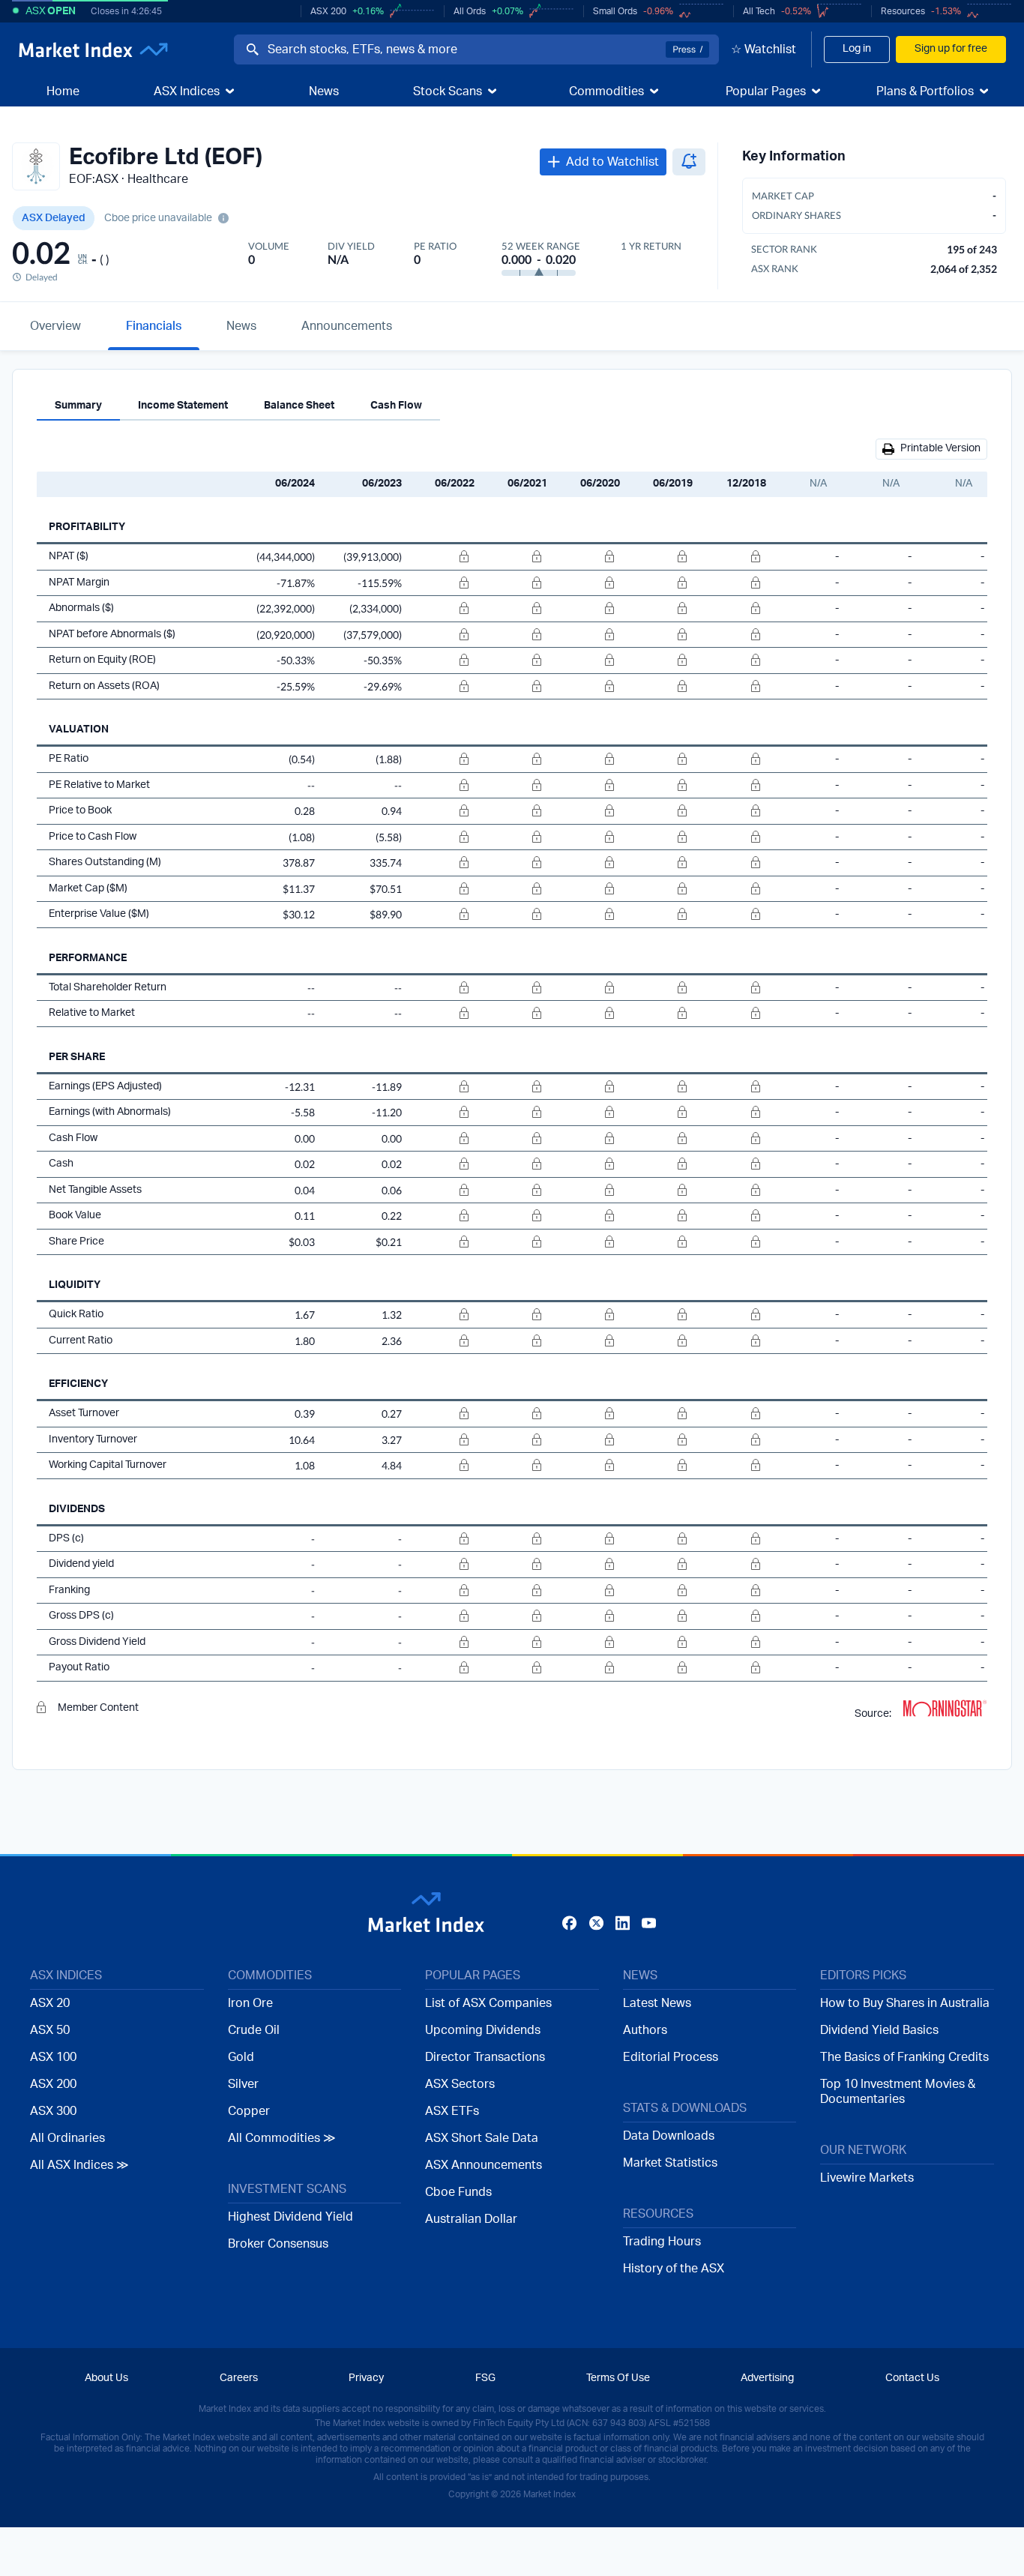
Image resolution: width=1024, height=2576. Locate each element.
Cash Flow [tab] (396, 406)
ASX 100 (53, 2057)
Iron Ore (250, 2003)
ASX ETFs (452, 2111)
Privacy (366, 2378)
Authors (645, 2030)
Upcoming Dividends (483, 2030)
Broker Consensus (278, 2244)
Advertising (767, 2378)
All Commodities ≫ (282, 2138)
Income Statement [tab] (183, 406)
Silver (243, 2084)
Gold (241, 2057)
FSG (485, 2378)
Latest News (657, 2003)
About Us (106, 2378)
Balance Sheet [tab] (299, 406)
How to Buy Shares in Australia (905, 2003)
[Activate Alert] (689, 162)
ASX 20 (50, 2003)
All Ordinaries (67, 2138)
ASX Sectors (460, 2084)
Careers (239, 2378)
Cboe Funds (458, 2192)
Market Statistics (670, 2163)
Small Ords (615, 11)
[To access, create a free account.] (441, 557)
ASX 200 (328, 11)
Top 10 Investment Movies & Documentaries (898, 2092)
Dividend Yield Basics (879, 2030)
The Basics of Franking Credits (904, 2057)
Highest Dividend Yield (290, 2217)
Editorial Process (671, 2057)
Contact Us (912, 2378)
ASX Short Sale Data (482, 2138)
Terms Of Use (618, 2378)
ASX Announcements (484, 2165)
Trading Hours (662, 2242)
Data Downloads (669, 2136)
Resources (903, 11)
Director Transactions (485, 2057)
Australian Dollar (471, 2219)
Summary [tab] (78, 406)
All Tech (759, 11)
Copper (249, 2111)
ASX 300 (53, 2111)
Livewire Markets (867, 2178)
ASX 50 (50, 2030)
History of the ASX (674, 2269)
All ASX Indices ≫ (79, 2165)
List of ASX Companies (488, 2003)
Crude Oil (254, 2030)
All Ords (470, 11)
